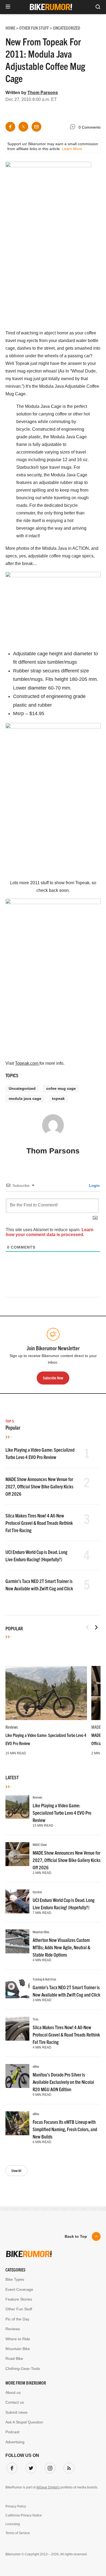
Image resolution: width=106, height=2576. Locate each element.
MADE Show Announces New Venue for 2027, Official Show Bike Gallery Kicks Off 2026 (39, 1486)
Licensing (13, 2524)
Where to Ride (18, 2339)
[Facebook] (11, 2467)
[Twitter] (30, 2467)
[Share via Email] (36, 127)
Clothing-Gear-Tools (23, 2369)
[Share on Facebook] (10, 127)
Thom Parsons (43, 93)
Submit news (16, 2412)
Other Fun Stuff (19, 2309)
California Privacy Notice (24, 2515)
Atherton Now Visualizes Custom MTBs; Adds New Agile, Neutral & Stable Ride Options (61, 1947)
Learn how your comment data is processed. (50, 1232)
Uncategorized (22, 1088)
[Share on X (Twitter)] (23, 127)
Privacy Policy (16, 2506)
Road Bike (14, 2358)
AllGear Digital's (48, 2487)
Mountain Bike (41, 1932)
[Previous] (88, 1627)
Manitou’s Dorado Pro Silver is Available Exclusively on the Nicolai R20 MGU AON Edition (63, 2082)
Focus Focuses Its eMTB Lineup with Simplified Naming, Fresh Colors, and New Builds (65, 2129)
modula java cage (25, 1098)
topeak (58, 1098)
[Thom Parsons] (53, 1128)
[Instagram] (49, 2467)
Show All (16, 2170)
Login (94, 1185)
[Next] (96, 1627)
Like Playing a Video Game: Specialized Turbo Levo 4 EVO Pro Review (62, 1813)
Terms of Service (18, 2533)
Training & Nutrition (44, 1979)
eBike (36, 2066)
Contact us (15, 2402)
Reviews (12, 1727)
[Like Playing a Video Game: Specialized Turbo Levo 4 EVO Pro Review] (46, 1693)
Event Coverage (19, 2289)
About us (13, 2392)
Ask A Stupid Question (24, 2422)
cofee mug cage (61, 1088)
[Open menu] (8, 7)
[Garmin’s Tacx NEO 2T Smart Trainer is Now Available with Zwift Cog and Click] (17, 1989)
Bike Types (15, 2279)
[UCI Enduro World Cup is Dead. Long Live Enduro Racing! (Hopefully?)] (17, 1901)
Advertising (15, 2442)
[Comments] (74, 128)
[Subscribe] (68, 2467)
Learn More (72, 149)
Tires (36, 2019)
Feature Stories (19, 2299)
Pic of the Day (17, 2319)
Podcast (12, 2432)
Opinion (37, 1892)
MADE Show (40, 1844)
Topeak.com (27, 1063)
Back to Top (76, 2236)
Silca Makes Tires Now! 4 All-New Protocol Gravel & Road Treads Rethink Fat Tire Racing (39, 1523)
